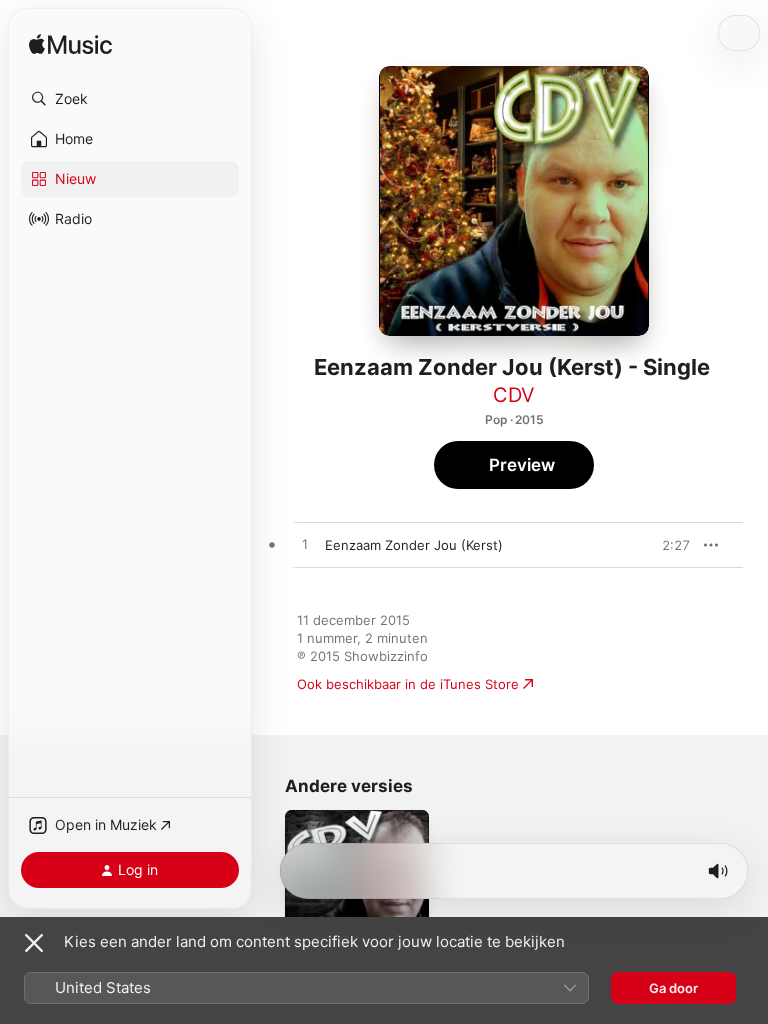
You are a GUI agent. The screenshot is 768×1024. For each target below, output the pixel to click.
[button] (130, 99)
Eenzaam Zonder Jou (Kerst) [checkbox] (414, 545)
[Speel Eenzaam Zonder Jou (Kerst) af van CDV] (305, 545)
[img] (70, 45)
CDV (514, 395)
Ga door (673, 988)
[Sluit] (34, 943)
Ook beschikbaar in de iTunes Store (408, 684)
